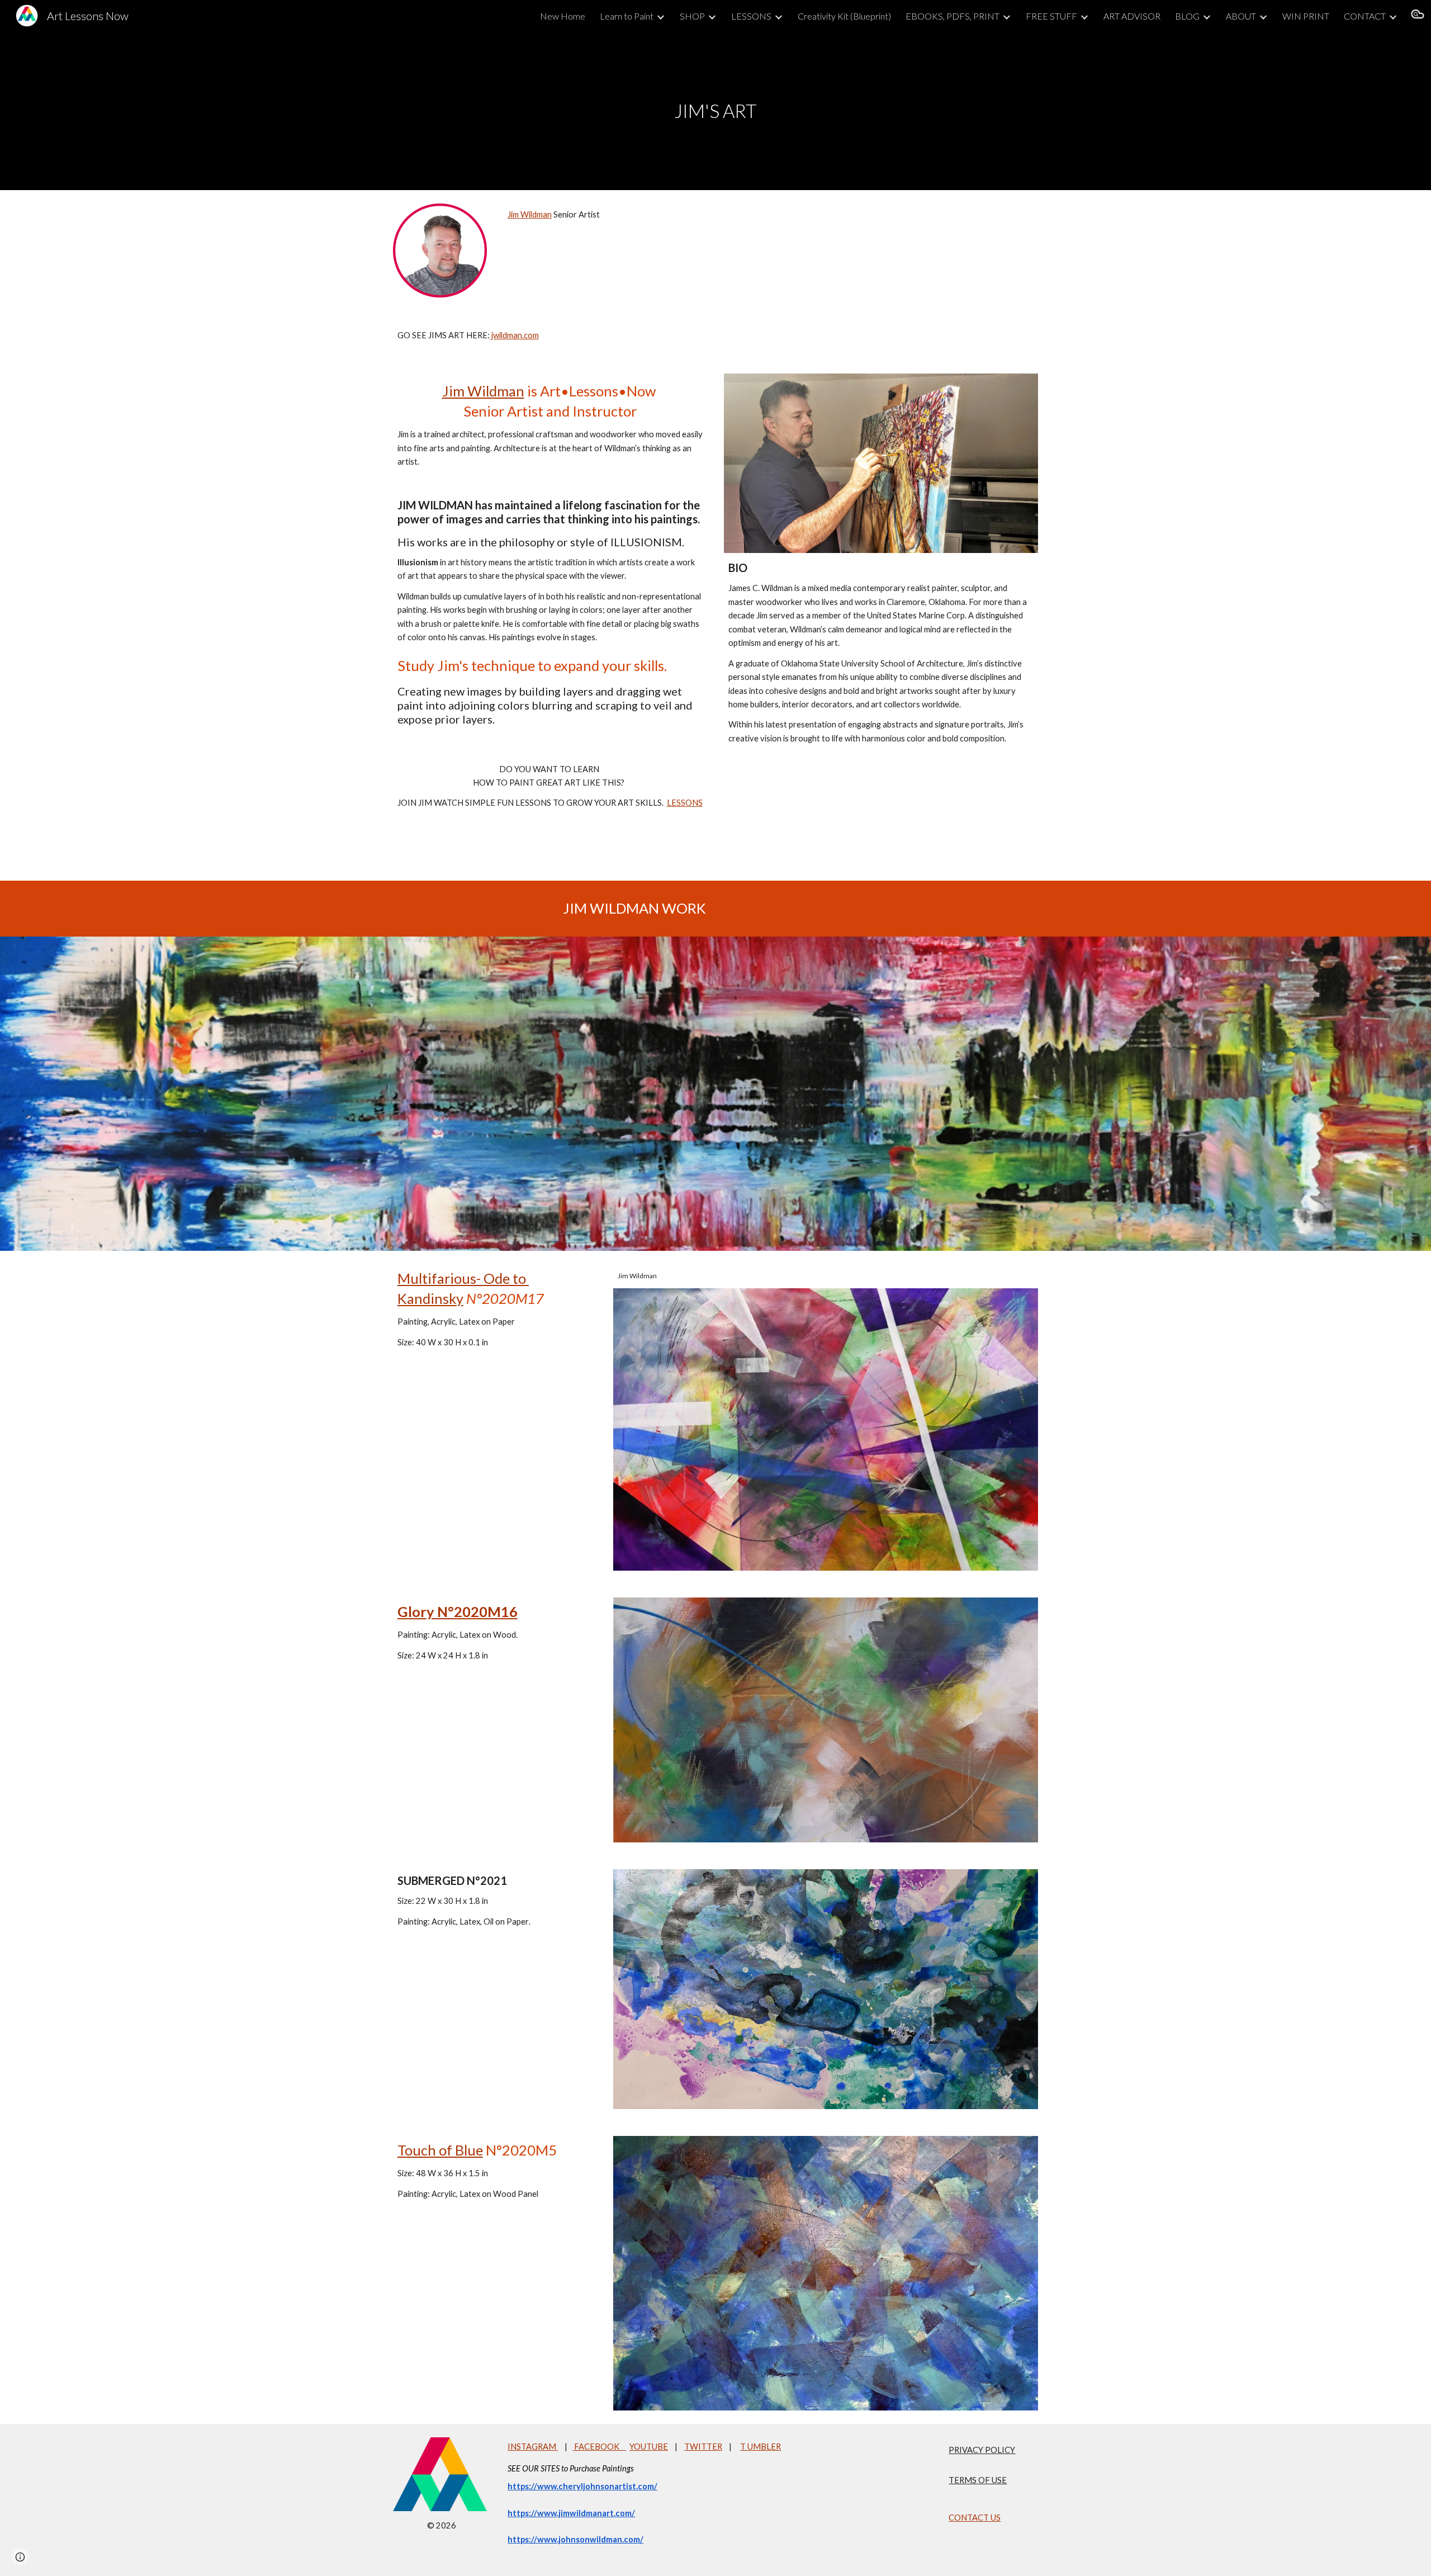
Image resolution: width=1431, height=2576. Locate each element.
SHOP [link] (692, 16)
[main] (715, 111)
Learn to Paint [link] (627, 16)
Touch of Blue (440, 2150)
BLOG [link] (1187, 16)
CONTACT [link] (1365, 16)
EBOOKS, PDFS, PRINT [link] (953, 16)
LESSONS (685, 803)
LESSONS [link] (751, 16)
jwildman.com (514, 335)
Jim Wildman (530, 214)
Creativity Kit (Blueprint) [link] (844, 16)
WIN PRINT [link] (1306, 16)
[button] (1418, 16)
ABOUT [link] (1241, 16)
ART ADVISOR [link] (1132, 16)
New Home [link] (563, 16)
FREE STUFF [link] (1051, 16)
